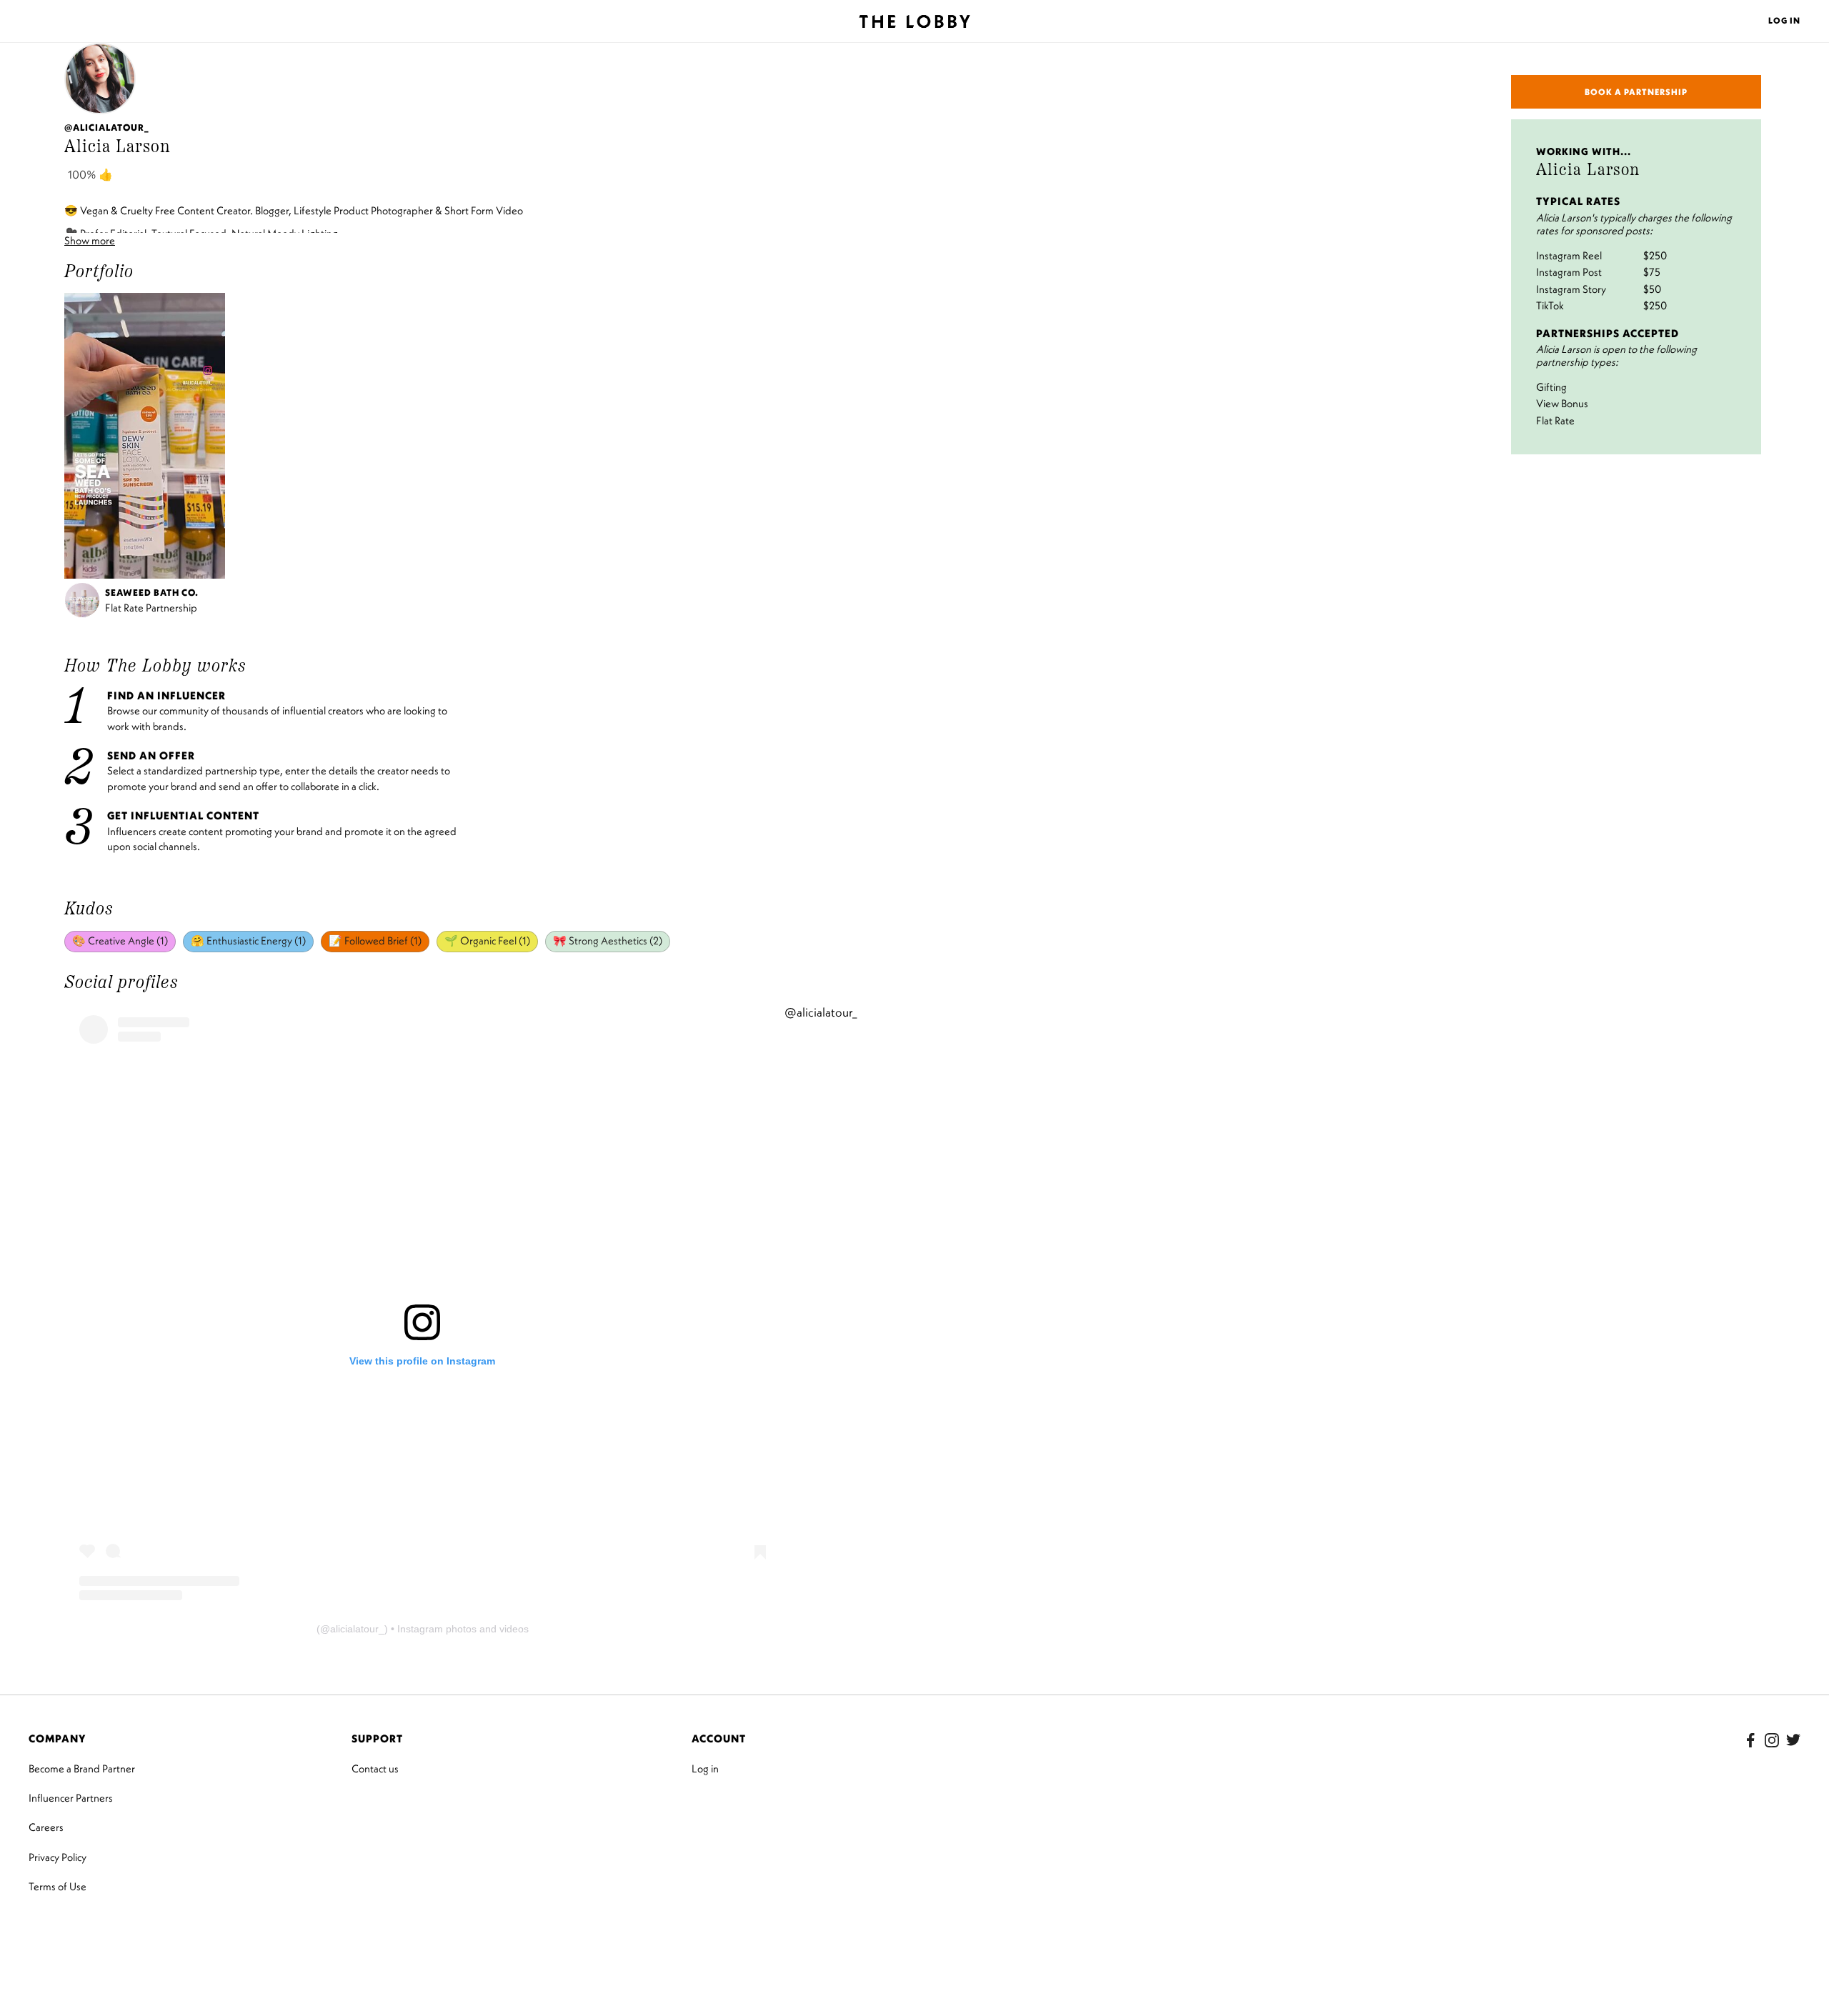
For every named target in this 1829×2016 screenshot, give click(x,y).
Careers (46, 1827)
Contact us (375, 1768)
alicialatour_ (357, 1629)
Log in (705, 1768)
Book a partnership (1636, 92)
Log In (1784, 20)
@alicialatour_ (821, 1012)
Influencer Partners (71, 1798)
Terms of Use (58, 1886)
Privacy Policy (58, 1857)
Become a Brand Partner (82, 1768)
